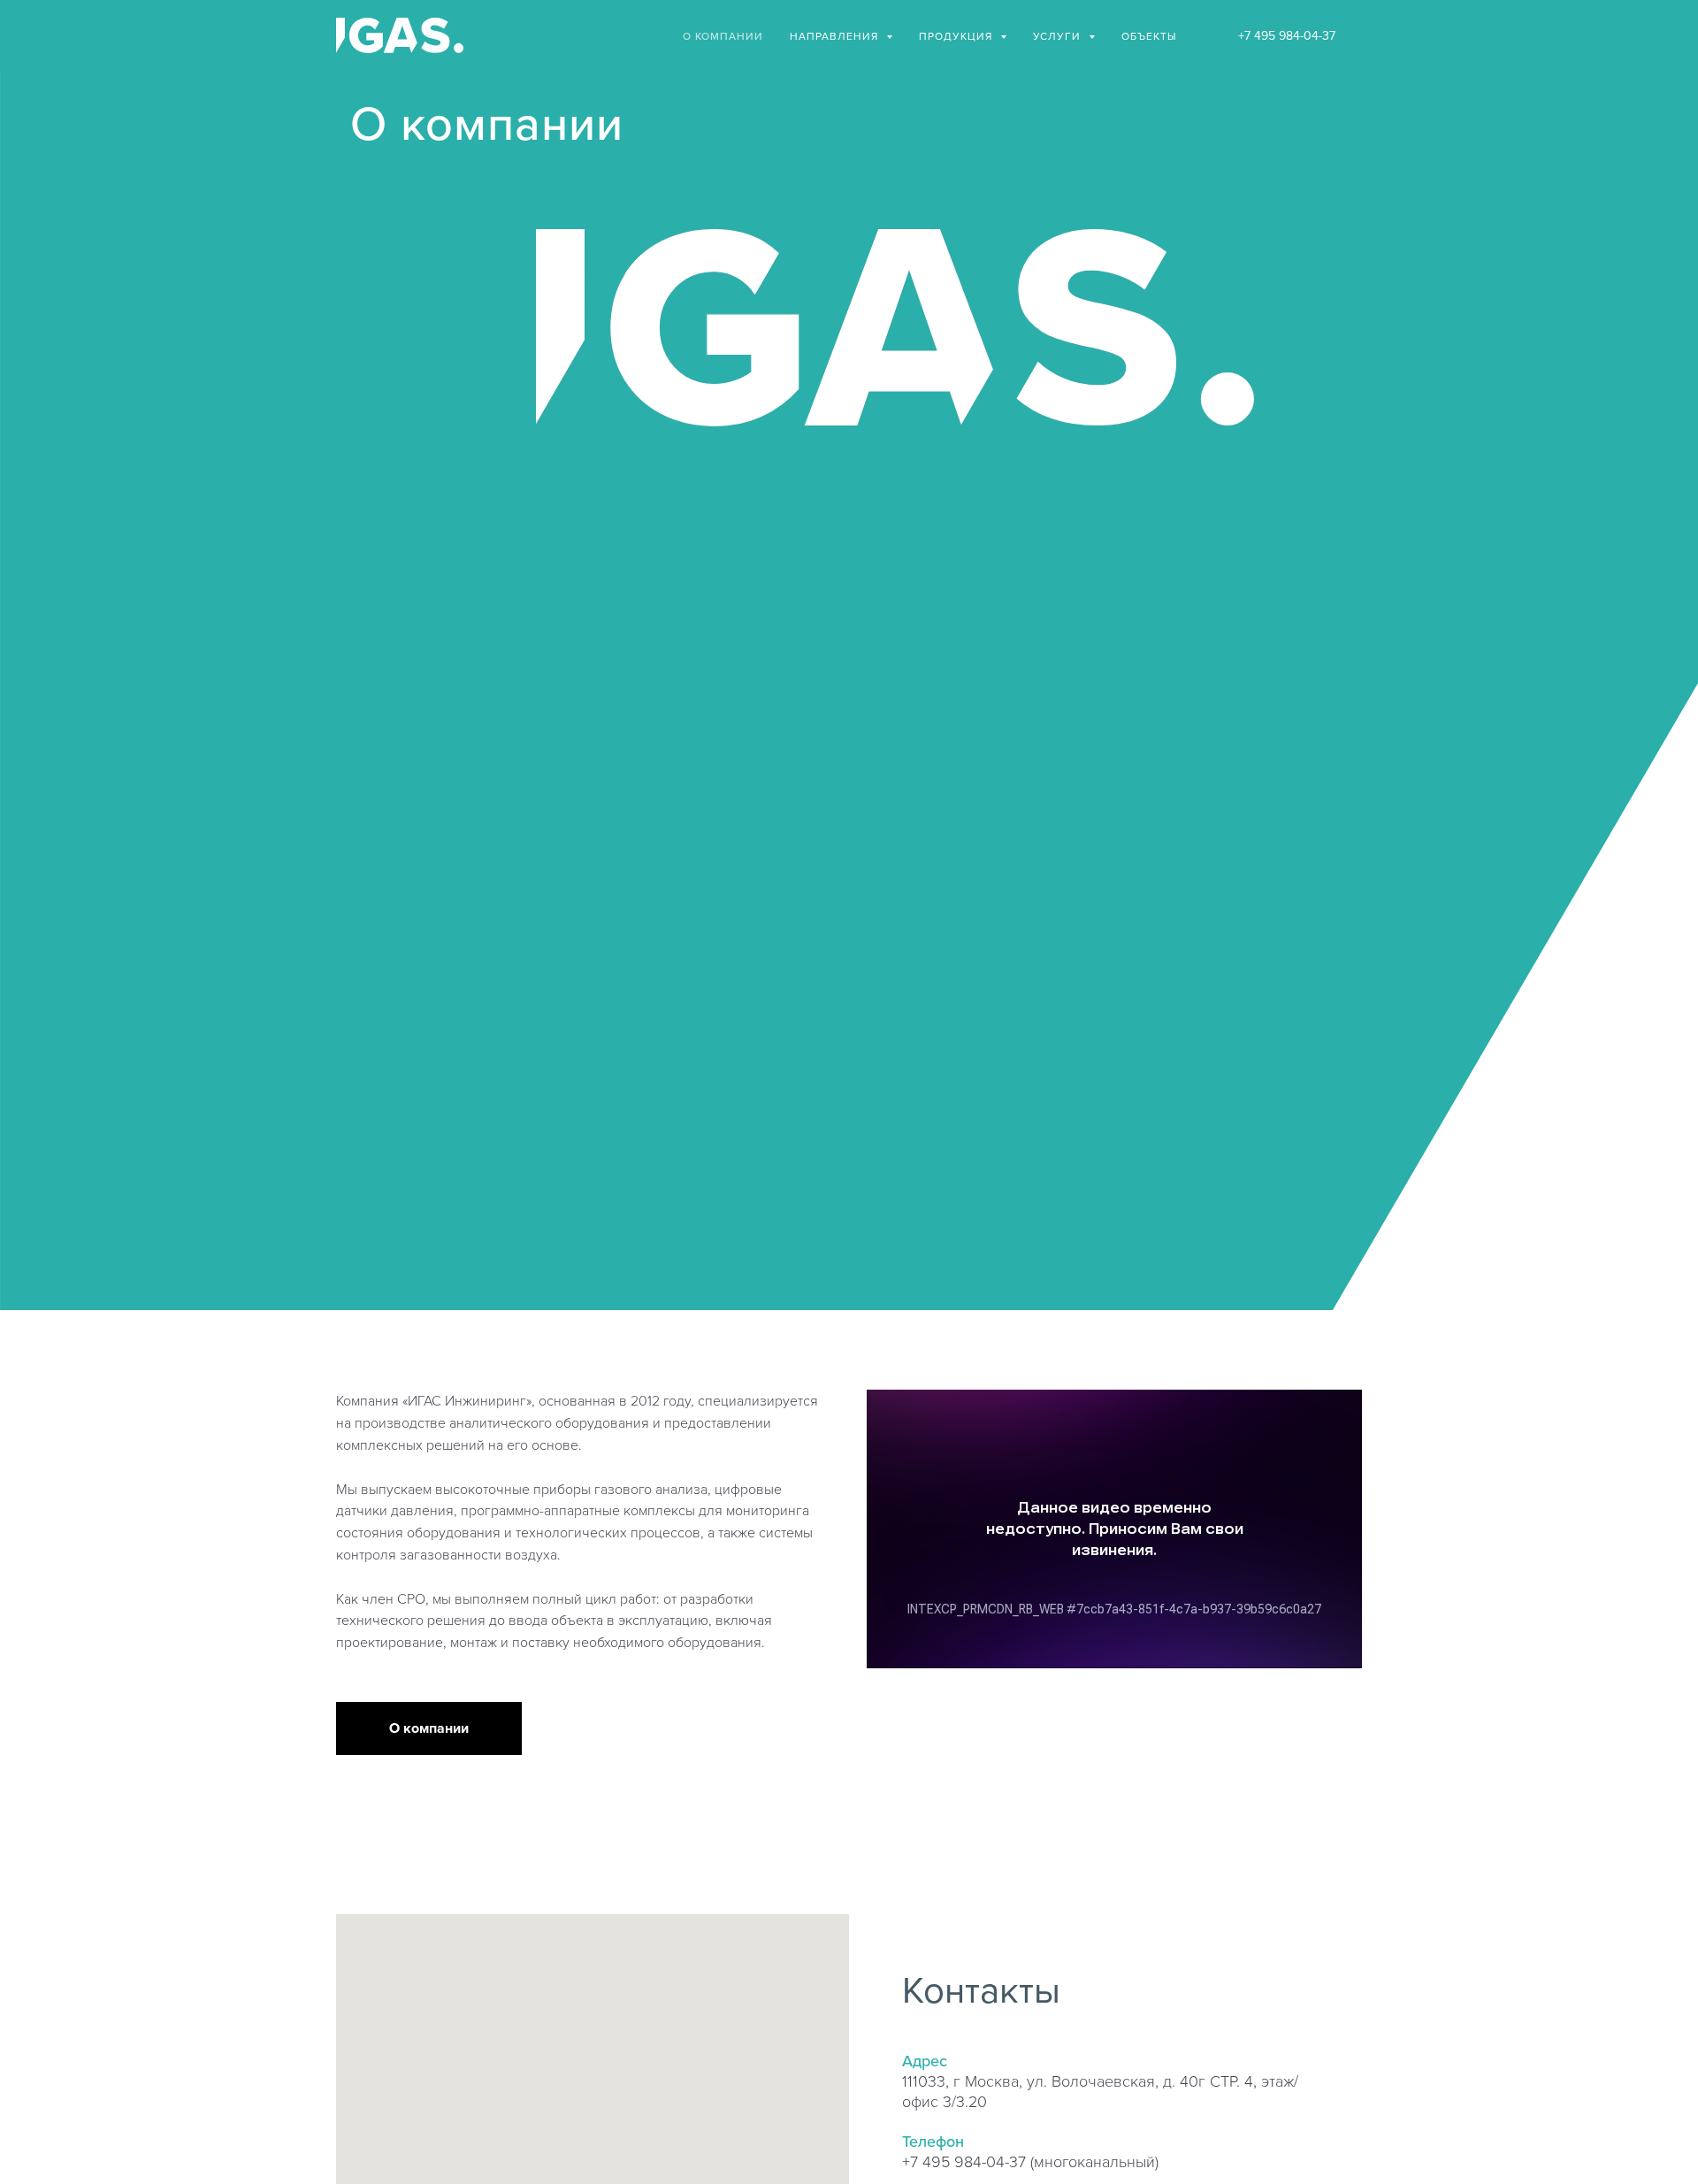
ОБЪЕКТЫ (1149, 36)
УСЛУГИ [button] (1059, 36)
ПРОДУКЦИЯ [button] (957, 36)
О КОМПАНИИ (723, 36)
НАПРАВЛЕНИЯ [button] (836, 36)
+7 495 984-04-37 (1287, 35)
